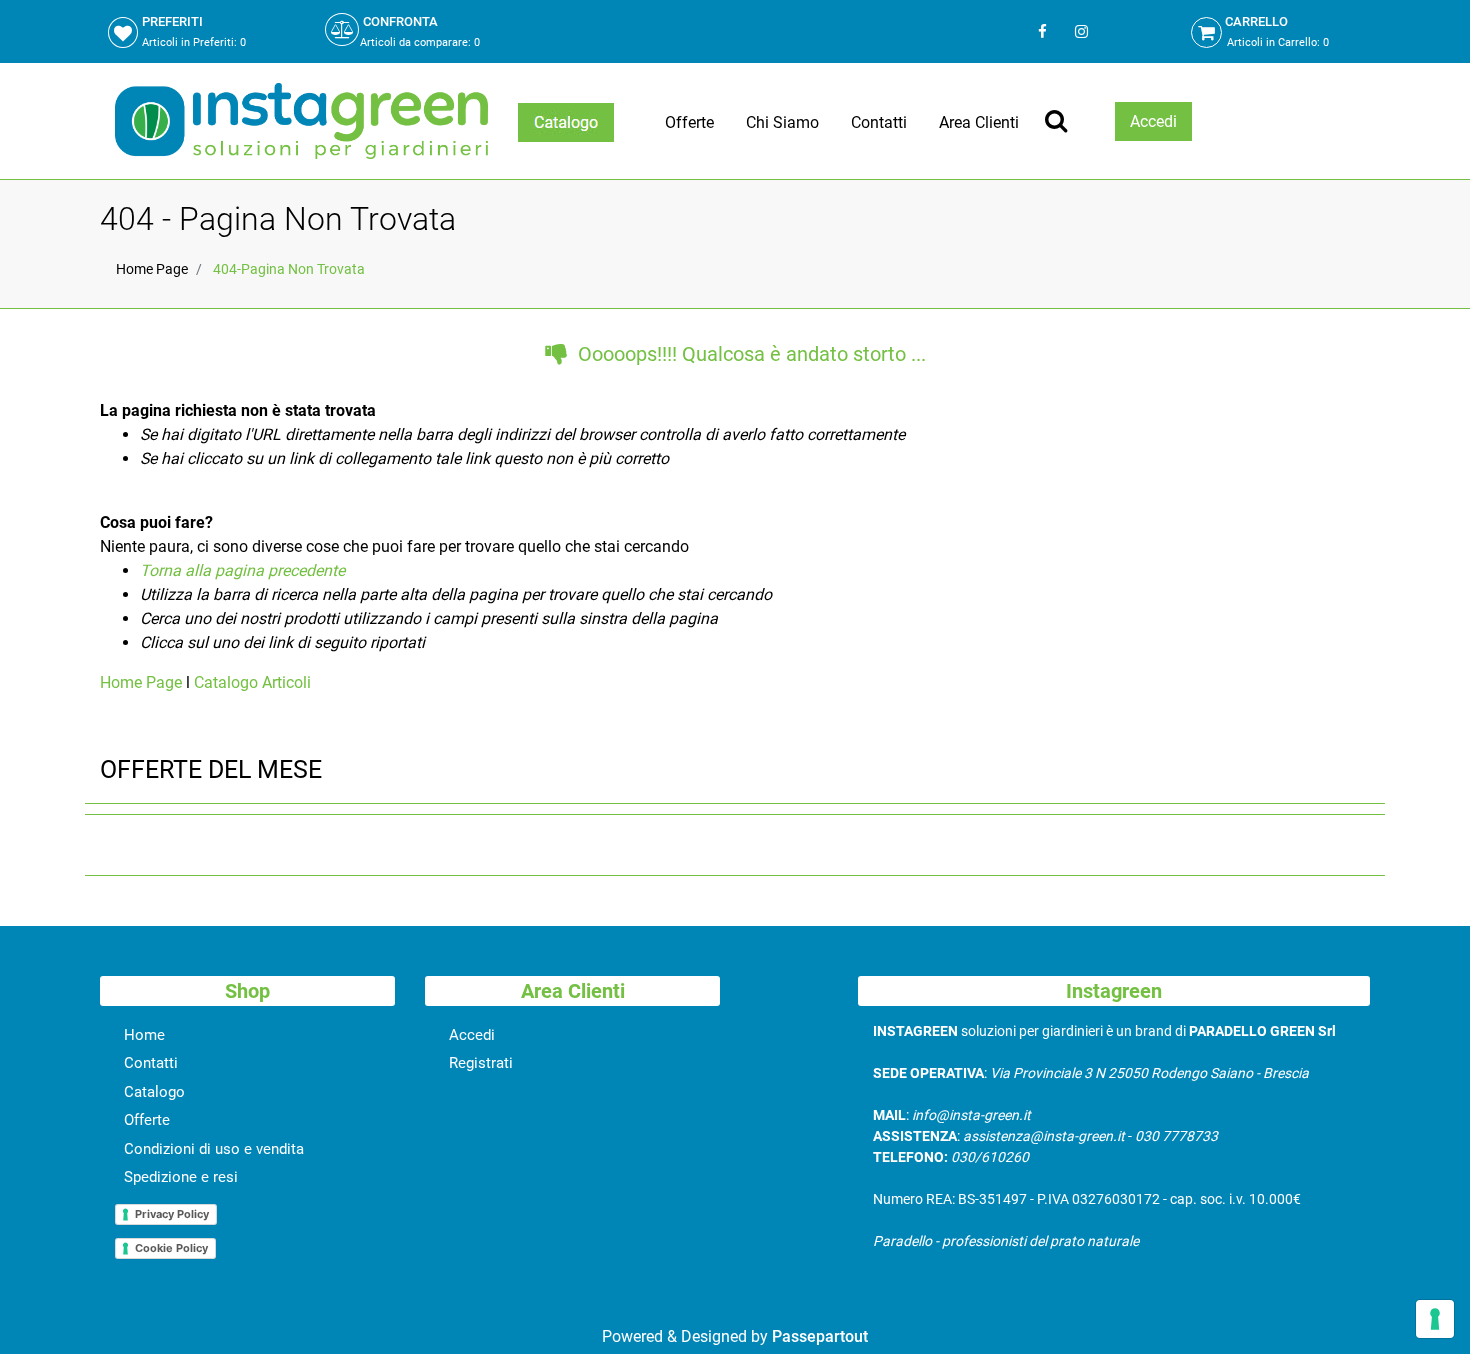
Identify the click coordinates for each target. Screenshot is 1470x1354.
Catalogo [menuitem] (154, 1092)
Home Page (152, 269)
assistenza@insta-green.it (1044, 1136)
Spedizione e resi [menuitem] (181, 1177)
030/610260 (990, 1157)
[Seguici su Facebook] (1042, 31)
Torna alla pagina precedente (242, 570)
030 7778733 (1176, 1136)
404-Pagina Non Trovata (289, 269)
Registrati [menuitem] (481, 1063)
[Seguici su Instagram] (1079, 31)
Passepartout (820, 1336)
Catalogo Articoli (252, 682)
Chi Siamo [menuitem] (782, 122)
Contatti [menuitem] (879, 122)
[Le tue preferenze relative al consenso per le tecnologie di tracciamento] (1435, 1319)
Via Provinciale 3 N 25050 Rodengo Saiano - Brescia (1149, 1073)
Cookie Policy (171, 1248)
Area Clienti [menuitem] (979, 122)
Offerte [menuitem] (689, 122)
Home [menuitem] (144, 1035)
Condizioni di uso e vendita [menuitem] (214, 1149)
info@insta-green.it (971, 1115)
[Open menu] (566, 122)
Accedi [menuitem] (472, 1035)
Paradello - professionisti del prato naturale (1006, 1241)
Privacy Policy (172, 1214)
